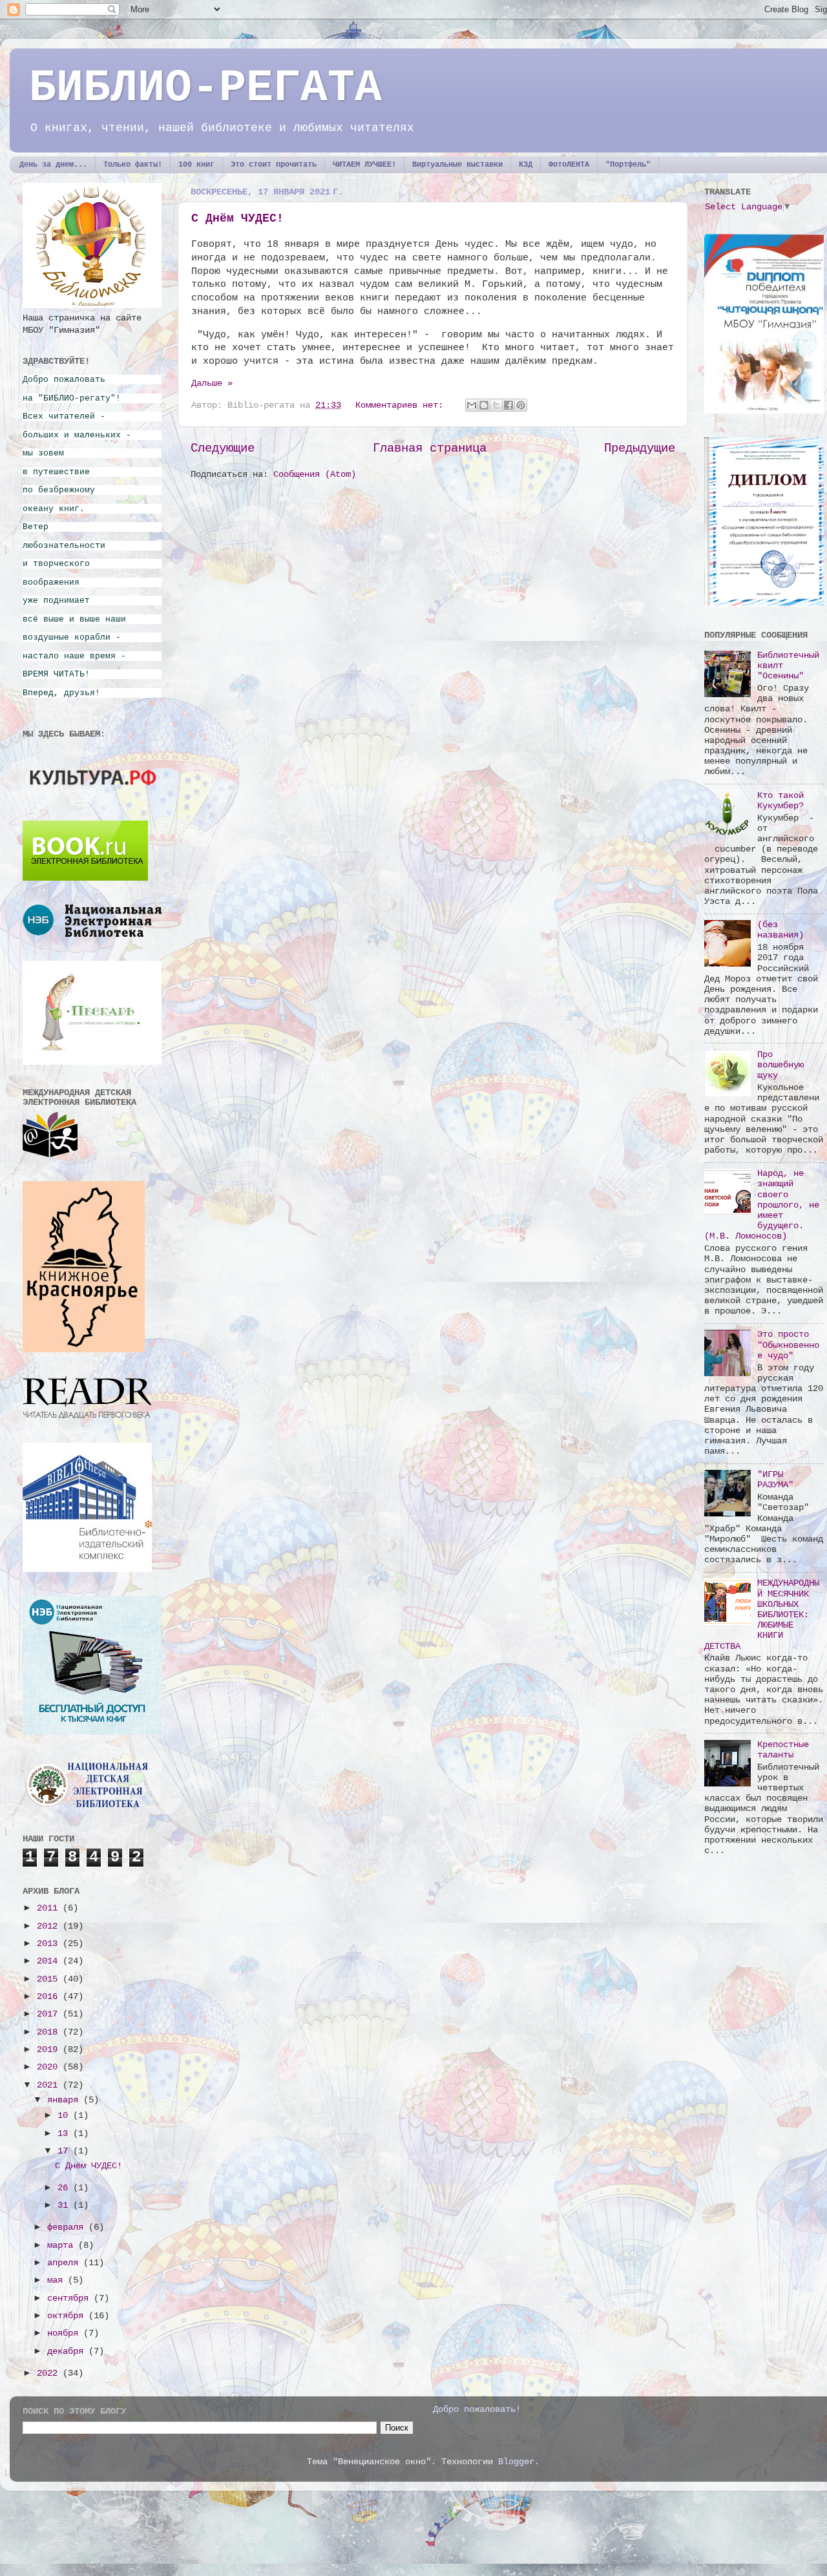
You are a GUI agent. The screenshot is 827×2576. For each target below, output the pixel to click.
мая (58, 2280)
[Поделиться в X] (496, 405)
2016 (50, 1997)
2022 (50, 2373)
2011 (50, 1908)
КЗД (526, 165)
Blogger (516, 2462)
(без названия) (780, 930)
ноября (65, 2333)
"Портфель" (628, 165)
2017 (50, 2014)
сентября (70, 2299)
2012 (50, 1926)
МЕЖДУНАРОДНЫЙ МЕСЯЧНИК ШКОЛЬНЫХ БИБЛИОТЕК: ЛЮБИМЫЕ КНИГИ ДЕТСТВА (762, 1615)
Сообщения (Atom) (315, 475)
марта (63, 2246)
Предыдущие (640, 448)
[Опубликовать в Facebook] (508, 405)
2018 (50, 2032)
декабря (68, 2351)
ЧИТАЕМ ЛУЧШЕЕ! (364, 165)
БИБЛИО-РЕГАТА (205, 88)
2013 (50, 1944)
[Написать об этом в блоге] (484, 405)
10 (65, 2116)
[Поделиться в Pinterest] (521, 405)
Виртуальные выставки (457, 165)
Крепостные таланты (783, 1750)
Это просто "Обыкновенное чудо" (788, 1345)
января (65, 2100)
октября (68, 2316)
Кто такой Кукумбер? (780, 801)
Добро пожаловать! (477, 2410)
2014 (50, 1961)
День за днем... (53, 165)
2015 (50, 1979)
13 (65, 2134)
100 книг (196, 165)
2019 (50, 2050)
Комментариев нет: (402, 405)
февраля (68, 2227)
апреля (65, 2263)
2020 (50, 2067)
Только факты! (133, 165)
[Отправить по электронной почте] (472, 405)
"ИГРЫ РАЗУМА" (775, 1480)
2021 (50, 2085)
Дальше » (212, 383)
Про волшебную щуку (780, 1065)
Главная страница (430, 448)
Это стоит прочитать (274, 165)
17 (65, 2151)
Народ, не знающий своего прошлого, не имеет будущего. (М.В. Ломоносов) (762, 1205)
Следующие (223, 448)
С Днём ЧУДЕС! (237, 218)
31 (65, 2205)
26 (65, 2188)
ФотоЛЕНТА (569, 165)
